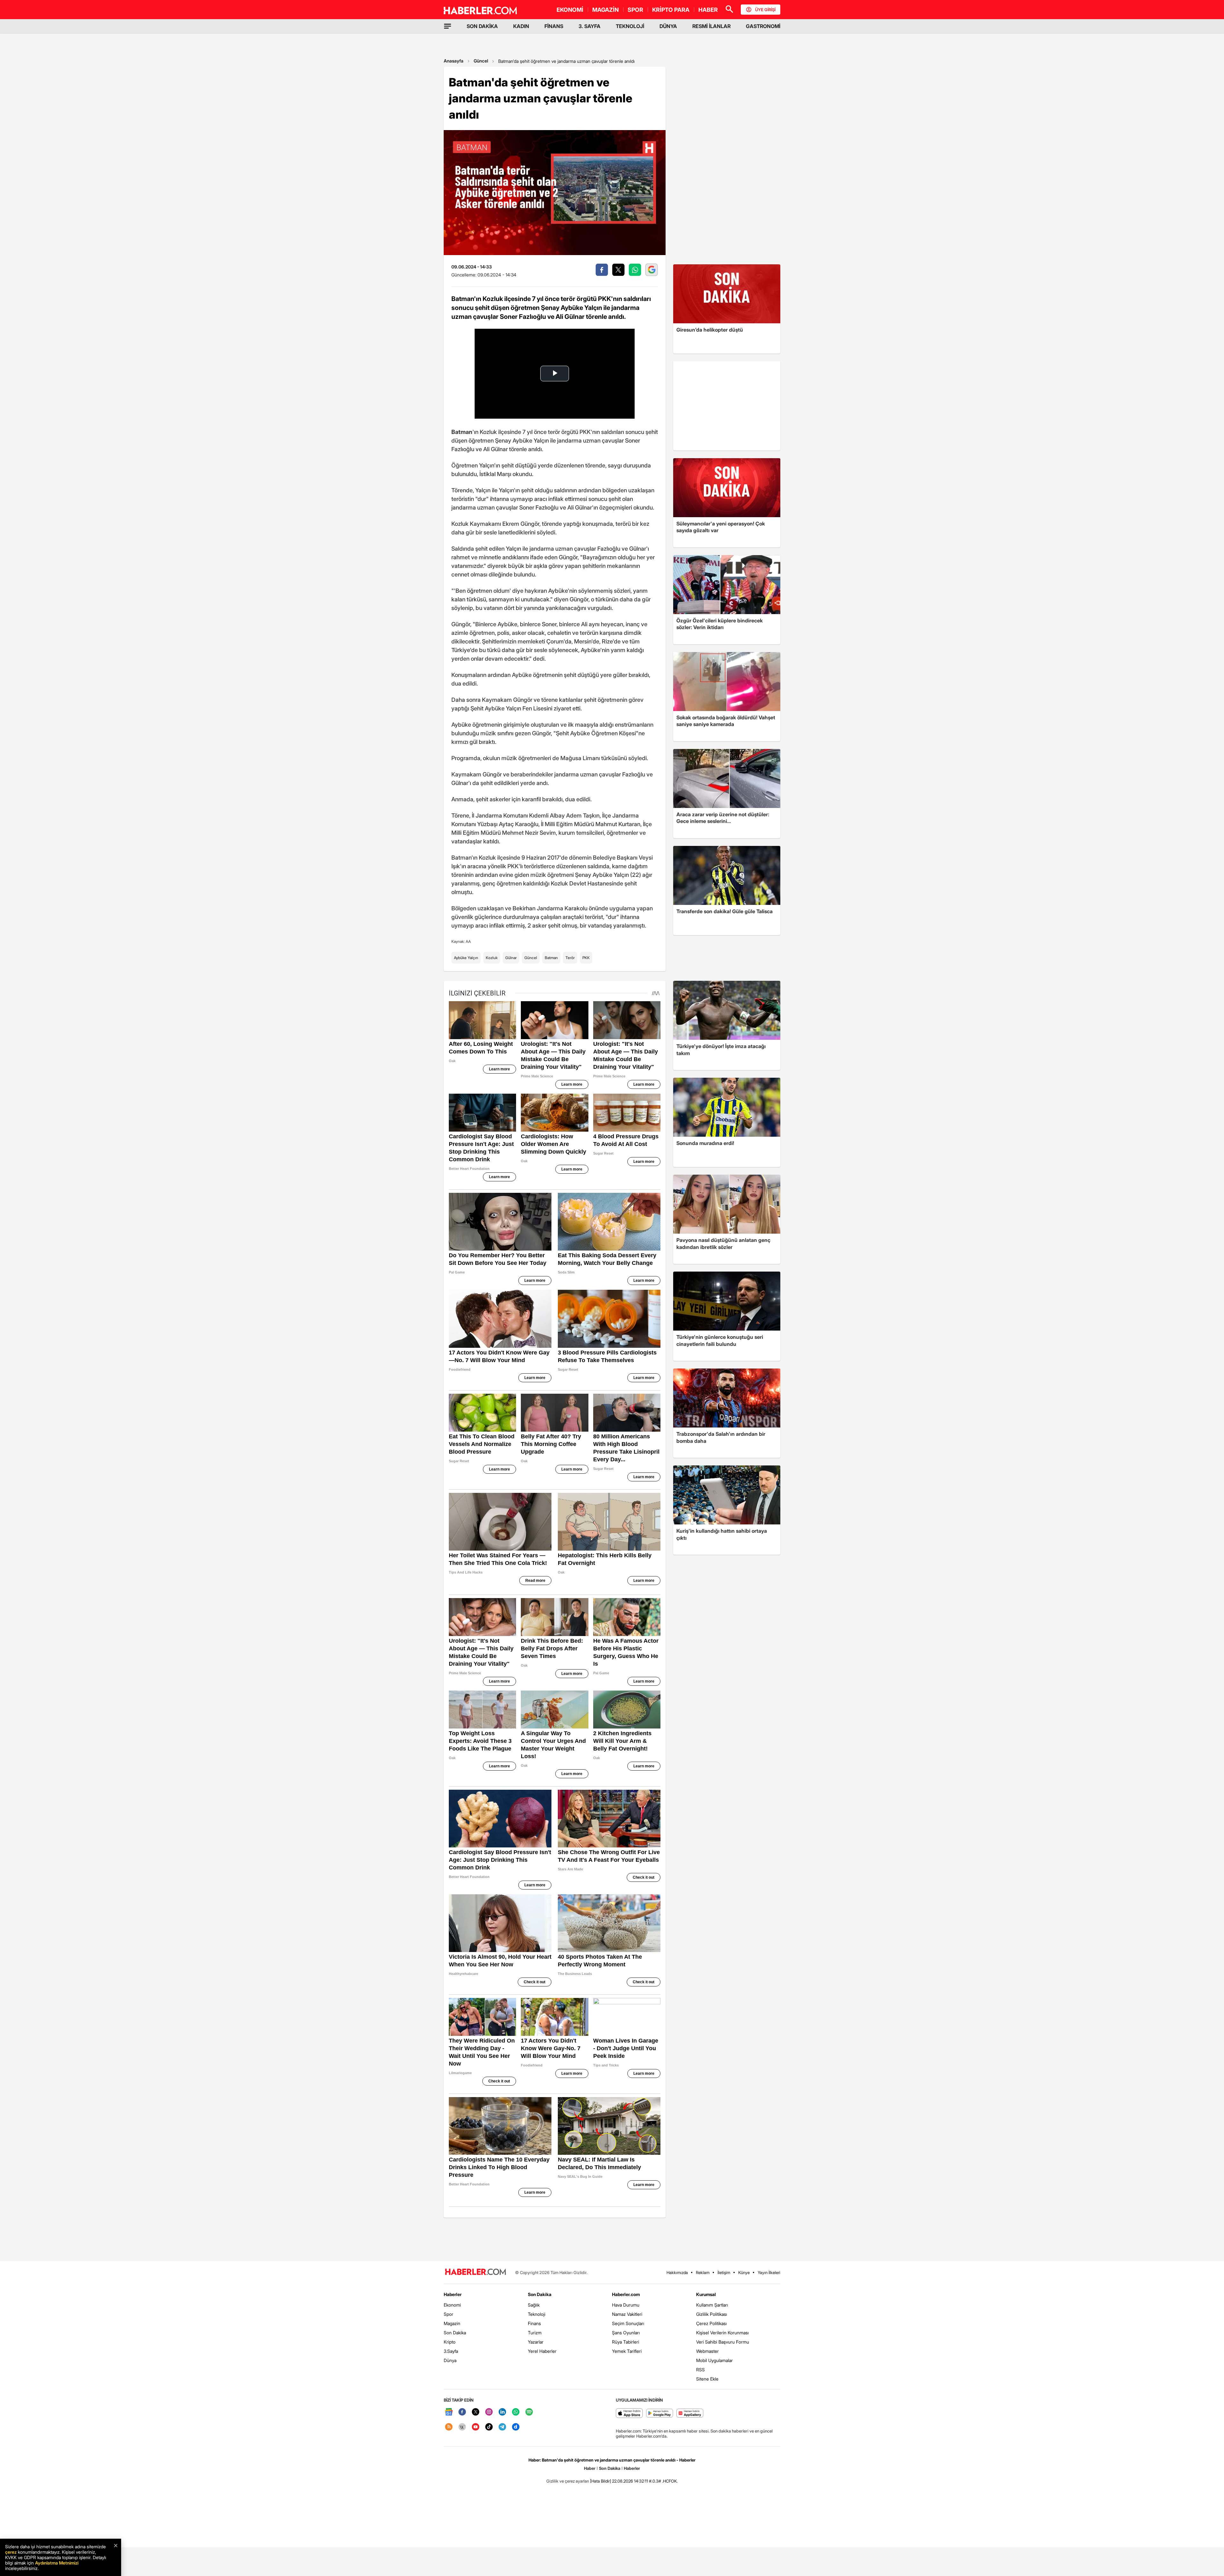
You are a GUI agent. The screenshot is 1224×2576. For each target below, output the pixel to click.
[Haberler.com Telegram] (502, 2427)
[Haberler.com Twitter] (476, 2412)
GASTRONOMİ (763, 26)
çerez (11, 2552)
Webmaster (707, 2351)
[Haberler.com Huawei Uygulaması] (690, 2414)
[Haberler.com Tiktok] (489, 2427)
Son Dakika (455, 2333)
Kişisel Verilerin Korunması (722, 2333)
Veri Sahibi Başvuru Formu (723, 2342)
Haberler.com (626, 2294)
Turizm (535, 2333)
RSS (700, 2370)
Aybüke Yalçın (466, 958)
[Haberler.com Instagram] (489, 2412)
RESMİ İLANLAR (711, 26)
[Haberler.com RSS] (449, 2427)
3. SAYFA (590, 26)
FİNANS (554, 26)
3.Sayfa (451, 2351)
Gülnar (511, 958)
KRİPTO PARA (671, 10)
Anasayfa (454, 61)
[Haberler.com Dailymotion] (516, 2427)
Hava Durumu (626, 2305)
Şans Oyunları (626, 2333)
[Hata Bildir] (601, 2481)
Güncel (481, 61)
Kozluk (492, 958)
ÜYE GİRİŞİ (765, 10)
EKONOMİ (570, 10)
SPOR (635, 10)
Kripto (450, 2342)
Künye (744, 2272)
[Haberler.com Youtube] (476, 2427)
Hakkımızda (677, 2272)
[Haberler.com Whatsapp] (516, 2412)
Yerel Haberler (542, 2351)
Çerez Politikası (711, 2323)
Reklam (703, 2272)
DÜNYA (668, 26)
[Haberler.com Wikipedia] (462, 2427)
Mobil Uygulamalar (714, 2360)
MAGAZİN (605, 10)
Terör (570, 958)
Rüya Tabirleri (626, 2342)
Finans (534, 2323)
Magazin (452, 2323)
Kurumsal (706, 2294)
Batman (551, 958)
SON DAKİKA (482, 26)
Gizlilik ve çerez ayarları (568, 2481)
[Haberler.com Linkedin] (502, 2412)
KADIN (521, 26)
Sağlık (534, 2305)
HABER (708, 10)
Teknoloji (537, 2314)
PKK (586, 958)
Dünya (450, 2360)
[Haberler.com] (476, 2272)
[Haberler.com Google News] (449, 2412)
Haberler (453, 2294)
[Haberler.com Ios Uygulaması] (629, 2414)
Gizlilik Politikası (712, 2314)
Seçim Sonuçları (628, 2323)
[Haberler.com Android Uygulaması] (660, 2414)
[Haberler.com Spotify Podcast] (529, 2412)
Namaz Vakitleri (627, 2314)
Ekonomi (452, 2305)
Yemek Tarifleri (627, 2351)
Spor (448, 2314)
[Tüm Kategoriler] (448, 26)
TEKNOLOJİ (630, 26)
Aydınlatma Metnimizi (57, 2563)
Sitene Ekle (707, 2379)
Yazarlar (536, 2342)
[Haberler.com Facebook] (462, 2412)
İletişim (724, 2272)
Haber (590, 2468)
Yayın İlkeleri (769, 2272)
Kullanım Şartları (712, 2305)
